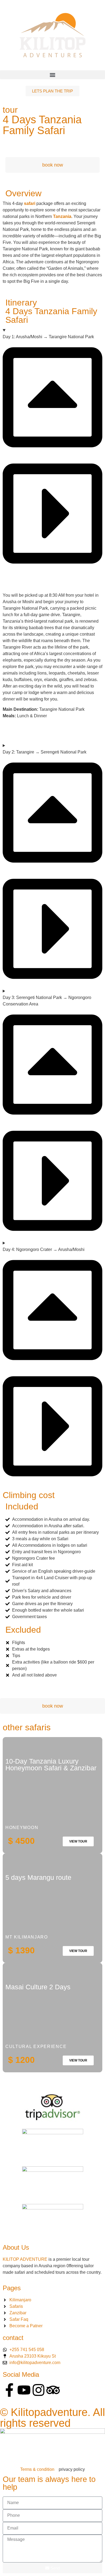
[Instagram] (38, 2390)
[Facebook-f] (9, 2390)
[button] (52, 75)
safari (30, 203)
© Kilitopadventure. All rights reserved (52, 2418)
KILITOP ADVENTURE (25, 2259)
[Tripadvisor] (53, 2390)
